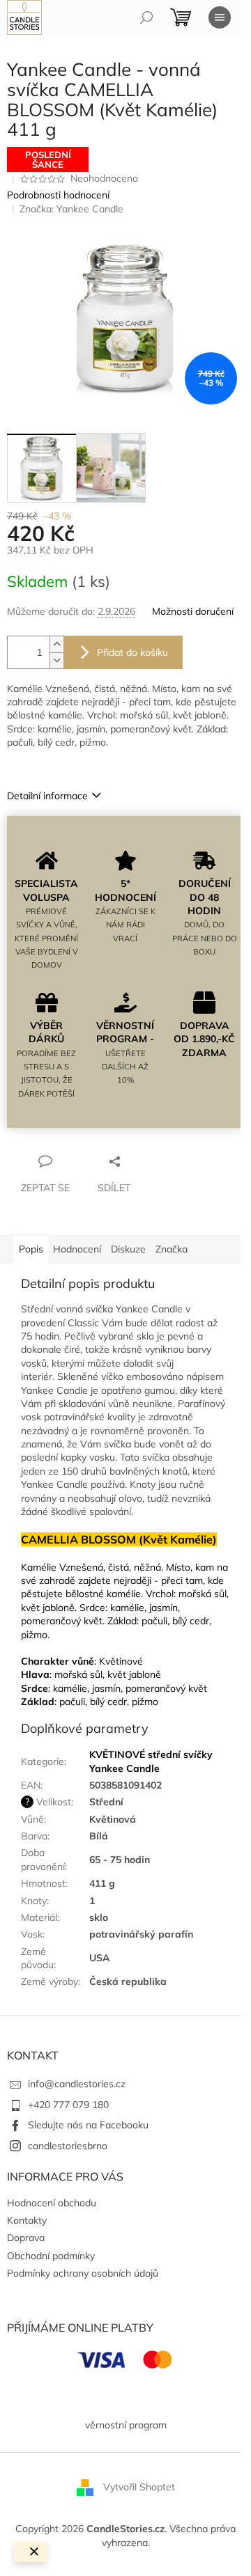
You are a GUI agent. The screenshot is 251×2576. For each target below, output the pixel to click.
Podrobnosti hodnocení (58, 195)
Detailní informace (47, 796)
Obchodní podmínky (51, 2256)
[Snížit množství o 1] (56, 660)
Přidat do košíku (132, 652)
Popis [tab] (31, 1249)
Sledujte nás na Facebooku (88, 2125)
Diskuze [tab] (128, 1249)
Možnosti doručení (193, 611)
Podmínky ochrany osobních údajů (83, 2273)
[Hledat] (146, 17)
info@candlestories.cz (77, 2084)
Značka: (71, 209)
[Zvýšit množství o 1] (56, 644)
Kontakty (27, 2220)
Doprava (26, 2238)
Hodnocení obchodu (52, 2203)
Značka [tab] (172, 1249)
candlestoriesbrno (68, 2146)
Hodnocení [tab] (77, 1249)
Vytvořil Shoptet (139, 2487)
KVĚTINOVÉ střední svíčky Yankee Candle (151, 1761)
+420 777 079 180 (68, 2105)
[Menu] (220, 17)
